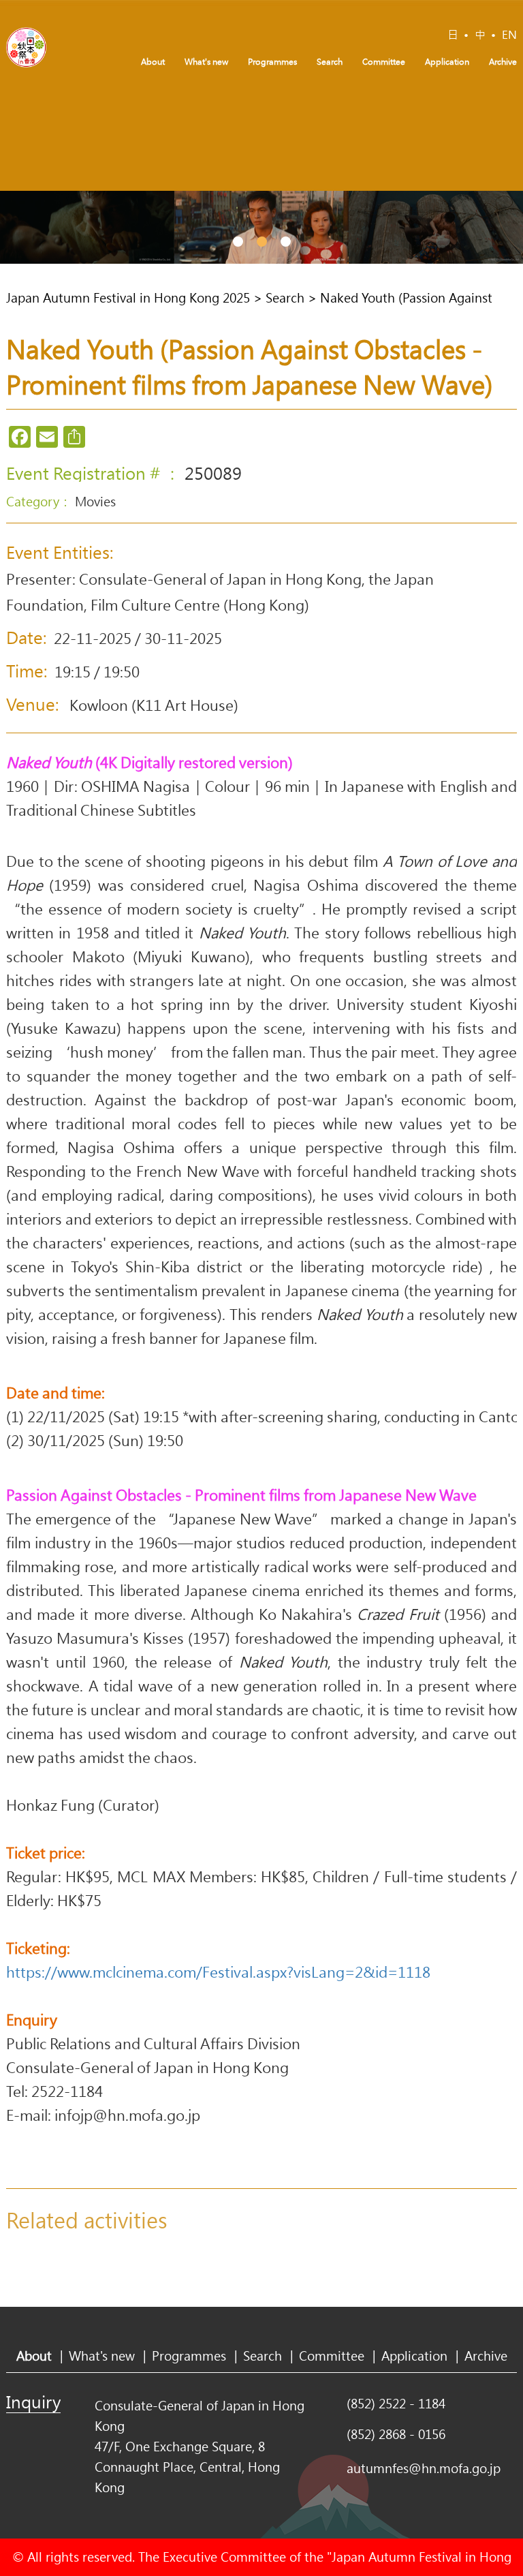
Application (447, 61)
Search (330, 61)
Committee (384, 61)
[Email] (47, 437)
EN (509, 34)
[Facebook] (20, 437)
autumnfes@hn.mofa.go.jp (424, 2468)
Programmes (272, 61)
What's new (206, 61)
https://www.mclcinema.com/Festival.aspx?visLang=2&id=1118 (218, 1972)
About (153, 61)
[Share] (74, 437)
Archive (503, 61)
